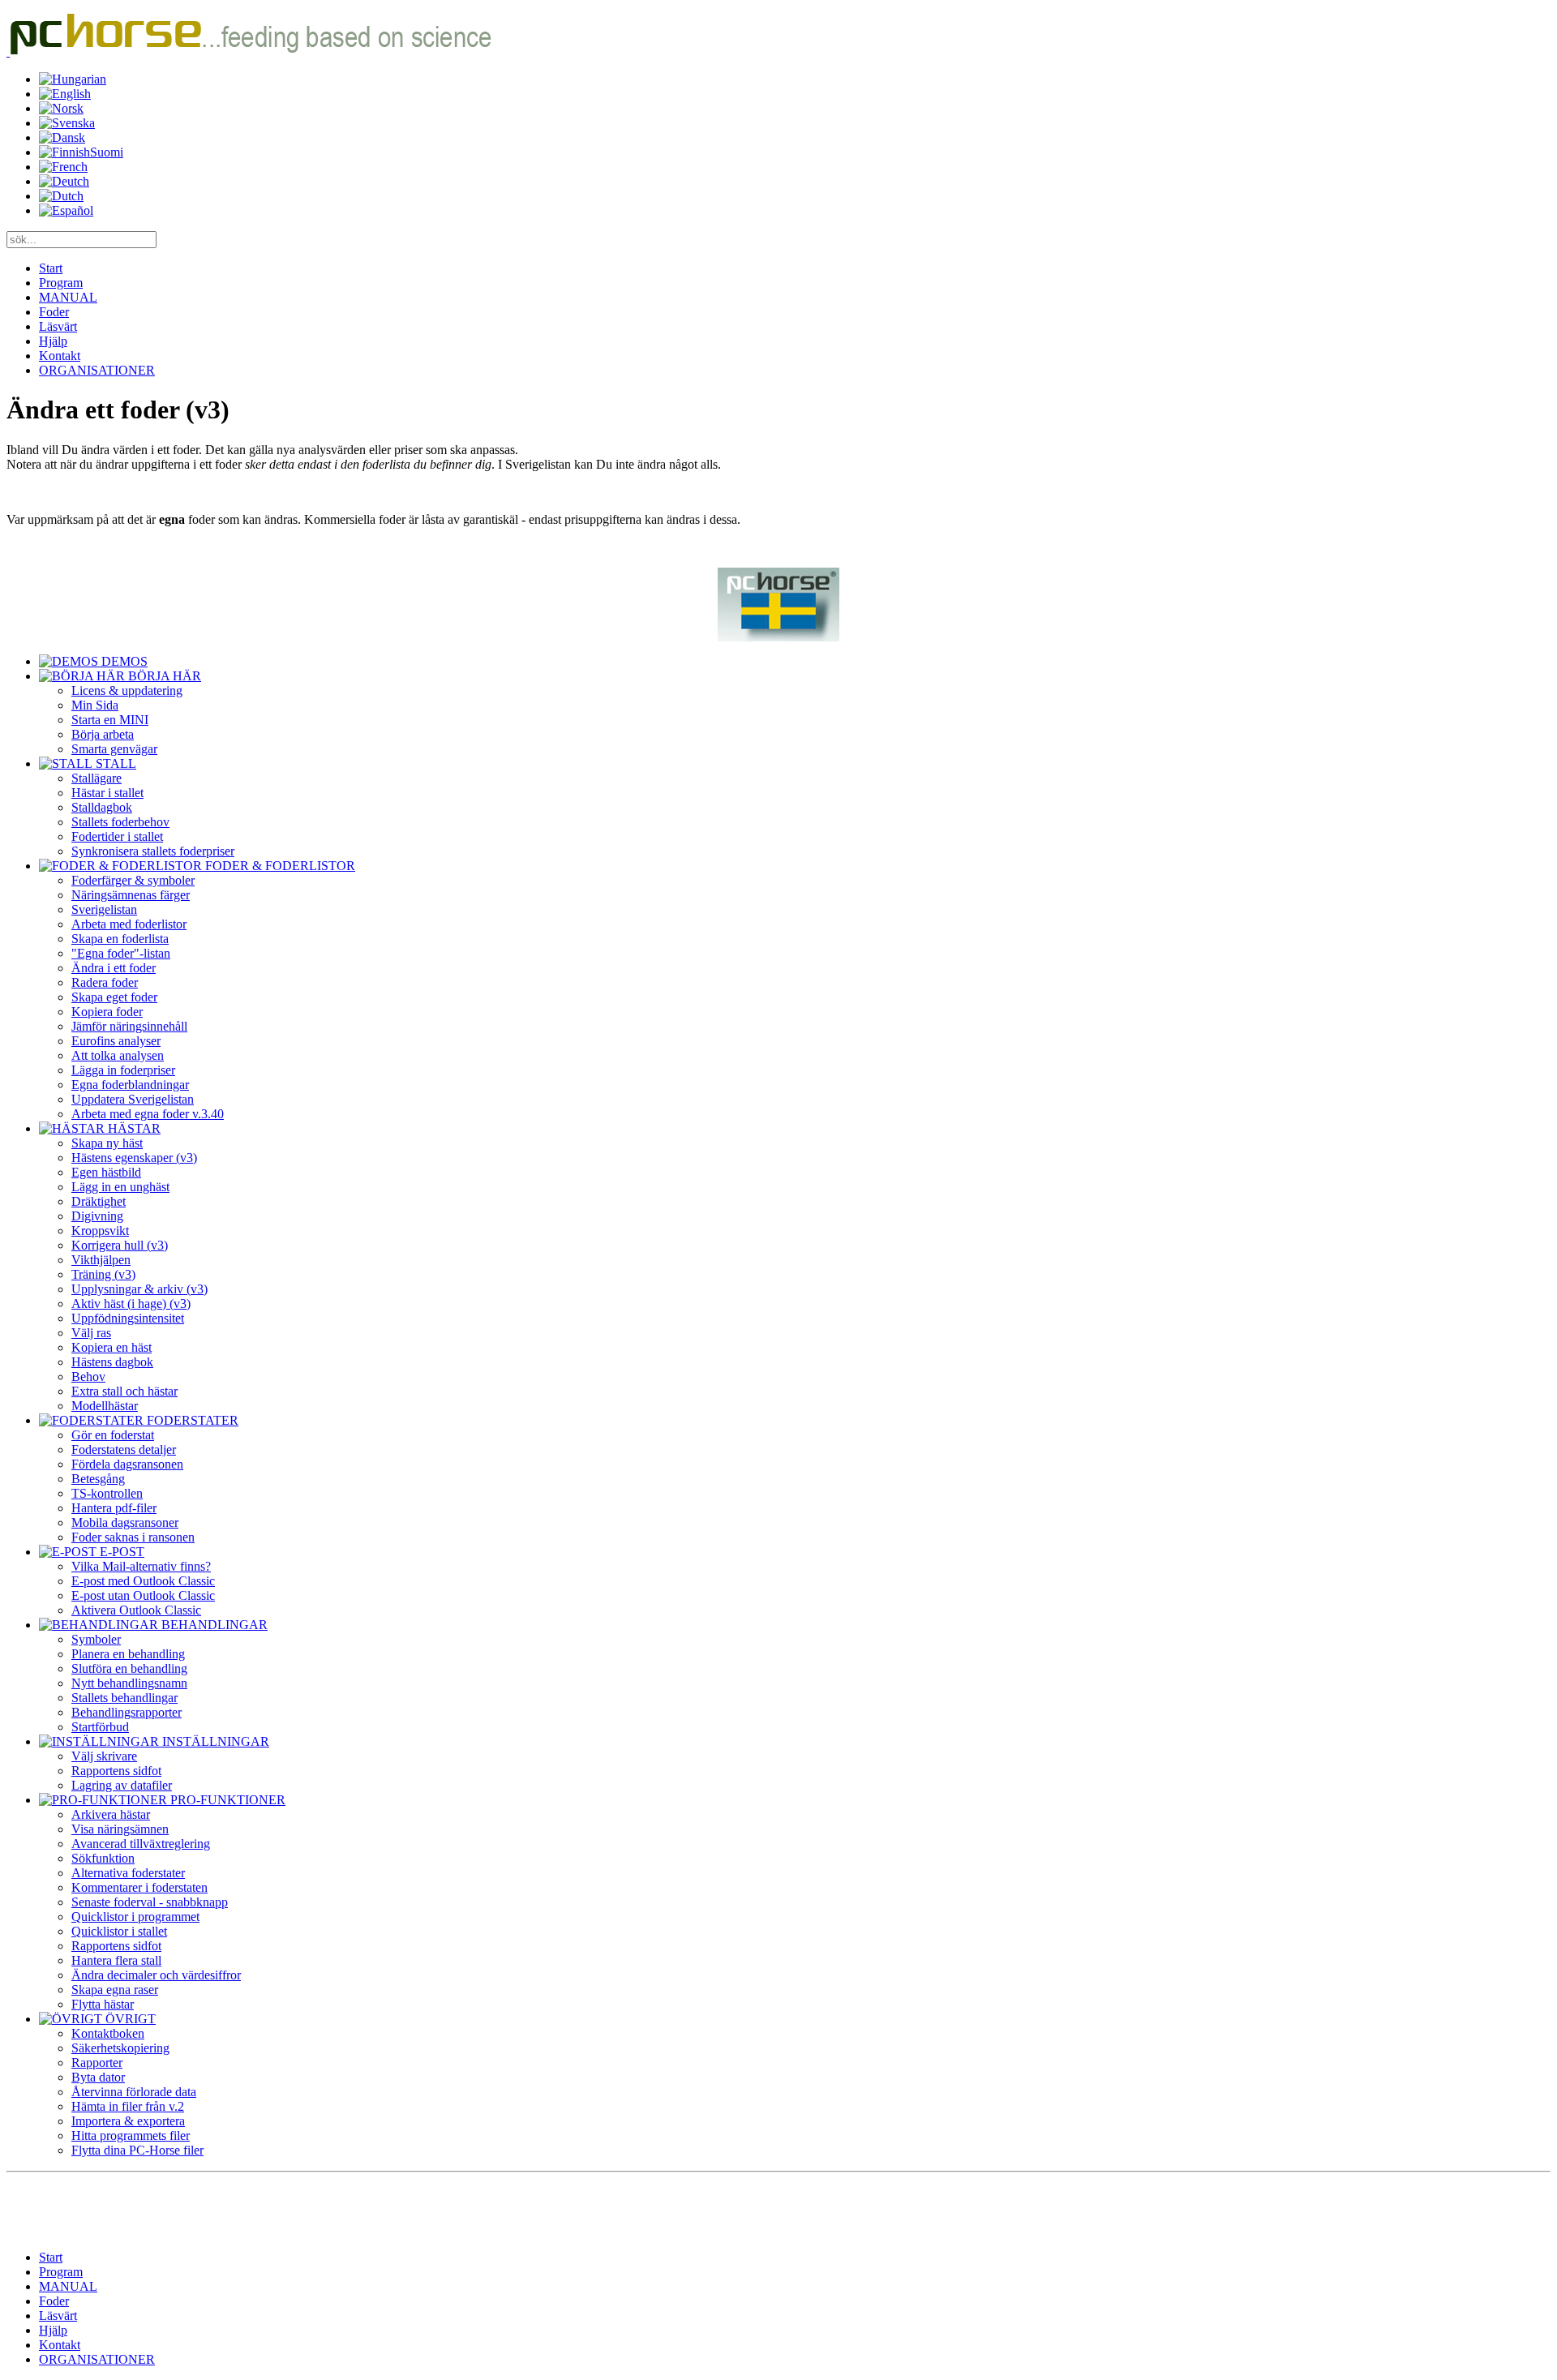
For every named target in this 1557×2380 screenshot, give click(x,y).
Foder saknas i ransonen (133, 1537)
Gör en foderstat (113, 1435)
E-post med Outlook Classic (143, 1581)
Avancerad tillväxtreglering (141, 1844)
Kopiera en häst (112, 1347)
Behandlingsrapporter (127, 1712)
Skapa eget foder (114, 997)
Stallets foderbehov (120, 822)
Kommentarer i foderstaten (139, 1887)
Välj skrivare (104, 1756)
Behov (88, 1377)
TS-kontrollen (107, 1493)
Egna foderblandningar (130, 1085)
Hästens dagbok (112, 1362)
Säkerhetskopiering (120, 2048)
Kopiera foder (107, 1012)
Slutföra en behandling (129, 1668)
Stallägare (97, 778)
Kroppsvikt (100, 1231)
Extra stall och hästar (124, 1391)
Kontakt (60, 356)
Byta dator (98, 2077)
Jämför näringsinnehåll (129, 1026)
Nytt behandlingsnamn (129, 1683)
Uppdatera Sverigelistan (133, 1099)
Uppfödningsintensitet (128, 1318)
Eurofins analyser (116, 1041)
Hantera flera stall (116, 1960)
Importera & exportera (128, 2121)
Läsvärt (58, 326)
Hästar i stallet (107, 793)
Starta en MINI (110, 720)
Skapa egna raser (115, 1990)
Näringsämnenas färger (131, 895)
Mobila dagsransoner (125, 1522)
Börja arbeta (103, 734)
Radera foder (105, 982)
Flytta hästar (103, 2004)
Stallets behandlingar (124, 1698)
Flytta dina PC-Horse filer (137, 2150)
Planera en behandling (128, 1654)
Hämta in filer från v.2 (128, 2106)
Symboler (96, 1639)
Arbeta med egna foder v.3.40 (148, 1114)
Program (61, 283)
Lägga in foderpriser (123, 1070)
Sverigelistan (104, 909)
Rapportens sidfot (116, 1771)
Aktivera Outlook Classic (136, 1610)
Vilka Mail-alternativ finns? (141, 1566)
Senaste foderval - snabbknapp (150, 1902)
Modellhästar (105, 1406)
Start (51, 268)
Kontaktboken (108, 2033)
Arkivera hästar (111, 1814)
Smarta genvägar (114, 749)
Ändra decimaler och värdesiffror (156, 1975)
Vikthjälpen (101, 1260)
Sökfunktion (103, 1858)
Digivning (97, 1216)
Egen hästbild (106, 1172)
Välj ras (91, 1333)
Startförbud (100, 1727)
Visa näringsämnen (120, 1829)
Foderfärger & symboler (133, 880)
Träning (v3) (103, 1274)
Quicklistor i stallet (119, 1931)
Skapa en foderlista (120, 939)
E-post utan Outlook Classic (143, 1595)
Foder (54, 312)
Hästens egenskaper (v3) (134, 1158)
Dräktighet (99, 1201)
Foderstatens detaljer (124, 1449)
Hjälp (53, 341)
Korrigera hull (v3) (120, 1245)
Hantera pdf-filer (114, 1508)
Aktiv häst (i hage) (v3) (131, 1304)
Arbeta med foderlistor (129, 924)
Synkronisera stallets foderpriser (153, 851)
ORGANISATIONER (97, 370)
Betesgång (98, 1479)
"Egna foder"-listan (121, 953)
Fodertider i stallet (117, 836)
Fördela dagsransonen (127, 1464)
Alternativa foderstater (128, 1873)
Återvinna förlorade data (134, 2092)
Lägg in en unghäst (120, 1187)
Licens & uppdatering (127, 690)
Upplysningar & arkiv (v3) (139, 1289)
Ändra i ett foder (114, 968)
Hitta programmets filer (131, 2136)
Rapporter (97, 2063)
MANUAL (68, 297)
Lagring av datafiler (122, 1785)
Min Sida (95, 705)
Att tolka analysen (118, 1055)
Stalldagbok (102, 807)
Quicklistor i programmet (135, 1917)
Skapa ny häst (107, 1143)
